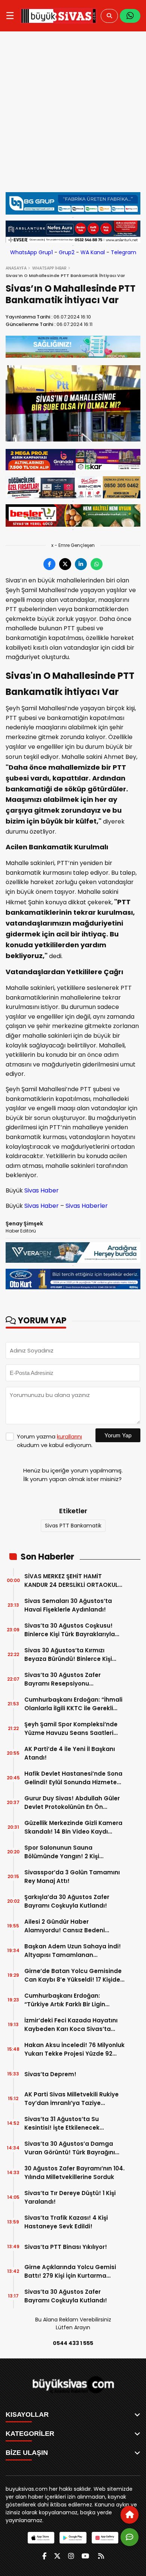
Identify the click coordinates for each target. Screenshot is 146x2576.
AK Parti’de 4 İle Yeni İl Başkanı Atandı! (70, 1753)
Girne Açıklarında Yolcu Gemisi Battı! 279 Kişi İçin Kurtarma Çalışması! (70, 2272)
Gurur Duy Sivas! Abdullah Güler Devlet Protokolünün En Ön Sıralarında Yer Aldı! (72, 1803)
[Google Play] (73, 2538)
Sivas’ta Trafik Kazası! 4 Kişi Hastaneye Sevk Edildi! (66, 2222)
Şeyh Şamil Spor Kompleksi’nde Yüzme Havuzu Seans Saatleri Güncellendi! (71, 1729)
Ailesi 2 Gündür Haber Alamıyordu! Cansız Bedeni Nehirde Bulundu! (65, 1926)
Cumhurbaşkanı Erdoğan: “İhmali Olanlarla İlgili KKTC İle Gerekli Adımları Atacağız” (73, 1704)
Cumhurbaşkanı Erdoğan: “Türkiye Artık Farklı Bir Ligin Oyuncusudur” (65, 2000)
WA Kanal (93, 252)
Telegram (124, 252)
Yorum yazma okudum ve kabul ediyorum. (55, 1441)
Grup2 (67, 252)
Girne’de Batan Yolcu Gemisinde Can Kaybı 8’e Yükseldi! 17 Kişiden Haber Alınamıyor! (74, 1975)
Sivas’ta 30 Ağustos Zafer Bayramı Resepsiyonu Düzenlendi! (63, 1679)
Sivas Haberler (87, 1206)
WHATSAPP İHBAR (49, 268)
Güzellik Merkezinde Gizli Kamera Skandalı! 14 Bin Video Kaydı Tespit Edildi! (73, 1827)
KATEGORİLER (30, 2434)
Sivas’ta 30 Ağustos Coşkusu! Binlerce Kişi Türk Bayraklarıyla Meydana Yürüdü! (70, 1630)
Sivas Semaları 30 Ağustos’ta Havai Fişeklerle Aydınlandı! (68, 1605)
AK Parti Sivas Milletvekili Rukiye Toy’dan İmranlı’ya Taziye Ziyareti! (72, 2099)
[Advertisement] (73, 112)
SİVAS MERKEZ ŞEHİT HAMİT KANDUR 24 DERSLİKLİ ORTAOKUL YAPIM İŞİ (71, 1581)
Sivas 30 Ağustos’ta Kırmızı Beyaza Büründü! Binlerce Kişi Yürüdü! (68, 1655)
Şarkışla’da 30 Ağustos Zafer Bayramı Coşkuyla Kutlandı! (67, 1901)
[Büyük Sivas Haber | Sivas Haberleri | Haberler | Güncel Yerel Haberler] (59, 16)
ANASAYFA (16, 268)
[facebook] (44, 2556)
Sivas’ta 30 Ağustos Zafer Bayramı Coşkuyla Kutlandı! (66, 2296)
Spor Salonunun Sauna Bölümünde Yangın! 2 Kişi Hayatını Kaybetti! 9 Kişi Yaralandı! (62, 1852)
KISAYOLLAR (27, 2415)
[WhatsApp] (130, 16)
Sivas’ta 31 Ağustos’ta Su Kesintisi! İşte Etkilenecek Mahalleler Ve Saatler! (62, 2123)
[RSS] (101, 2556)
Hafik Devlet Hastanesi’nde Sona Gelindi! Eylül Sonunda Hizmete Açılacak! (73, 1778)
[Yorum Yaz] (130, 2537)
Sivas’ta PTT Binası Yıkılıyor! (66, 2247)
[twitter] (57, 2556)
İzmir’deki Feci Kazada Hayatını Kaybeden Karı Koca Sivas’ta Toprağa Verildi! (71, 2025)
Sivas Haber (42, 1190)
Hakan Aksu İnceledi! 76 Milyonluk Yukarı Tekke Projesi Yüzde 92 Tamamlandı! (74, 2049)
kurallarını (69, 1436)
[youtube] (85, 2556)
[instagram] (71, 2556)
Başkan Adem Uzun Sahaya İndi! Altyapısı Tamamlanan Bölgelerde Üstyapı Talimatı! (73, 1951)
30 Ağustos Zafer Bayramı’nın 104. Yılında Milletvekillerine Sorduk (74, 2173)
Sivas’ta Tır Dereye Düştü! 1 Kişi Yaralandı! (70, 2197)
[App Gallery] (105, 2538)
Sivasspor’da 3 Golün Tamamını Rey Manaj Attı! (72, 1877)
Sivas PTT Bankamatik (73, 1526)
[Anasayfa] (130, 2515)
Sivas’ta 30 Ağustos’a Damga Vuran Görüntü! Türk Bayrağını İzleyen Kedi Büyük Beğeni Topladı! (70, 2148)
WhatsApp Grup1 (31, 252)
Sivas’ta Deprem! (50, 2074)
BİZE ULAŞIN (27, 2453)
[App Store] (41, 2538)
